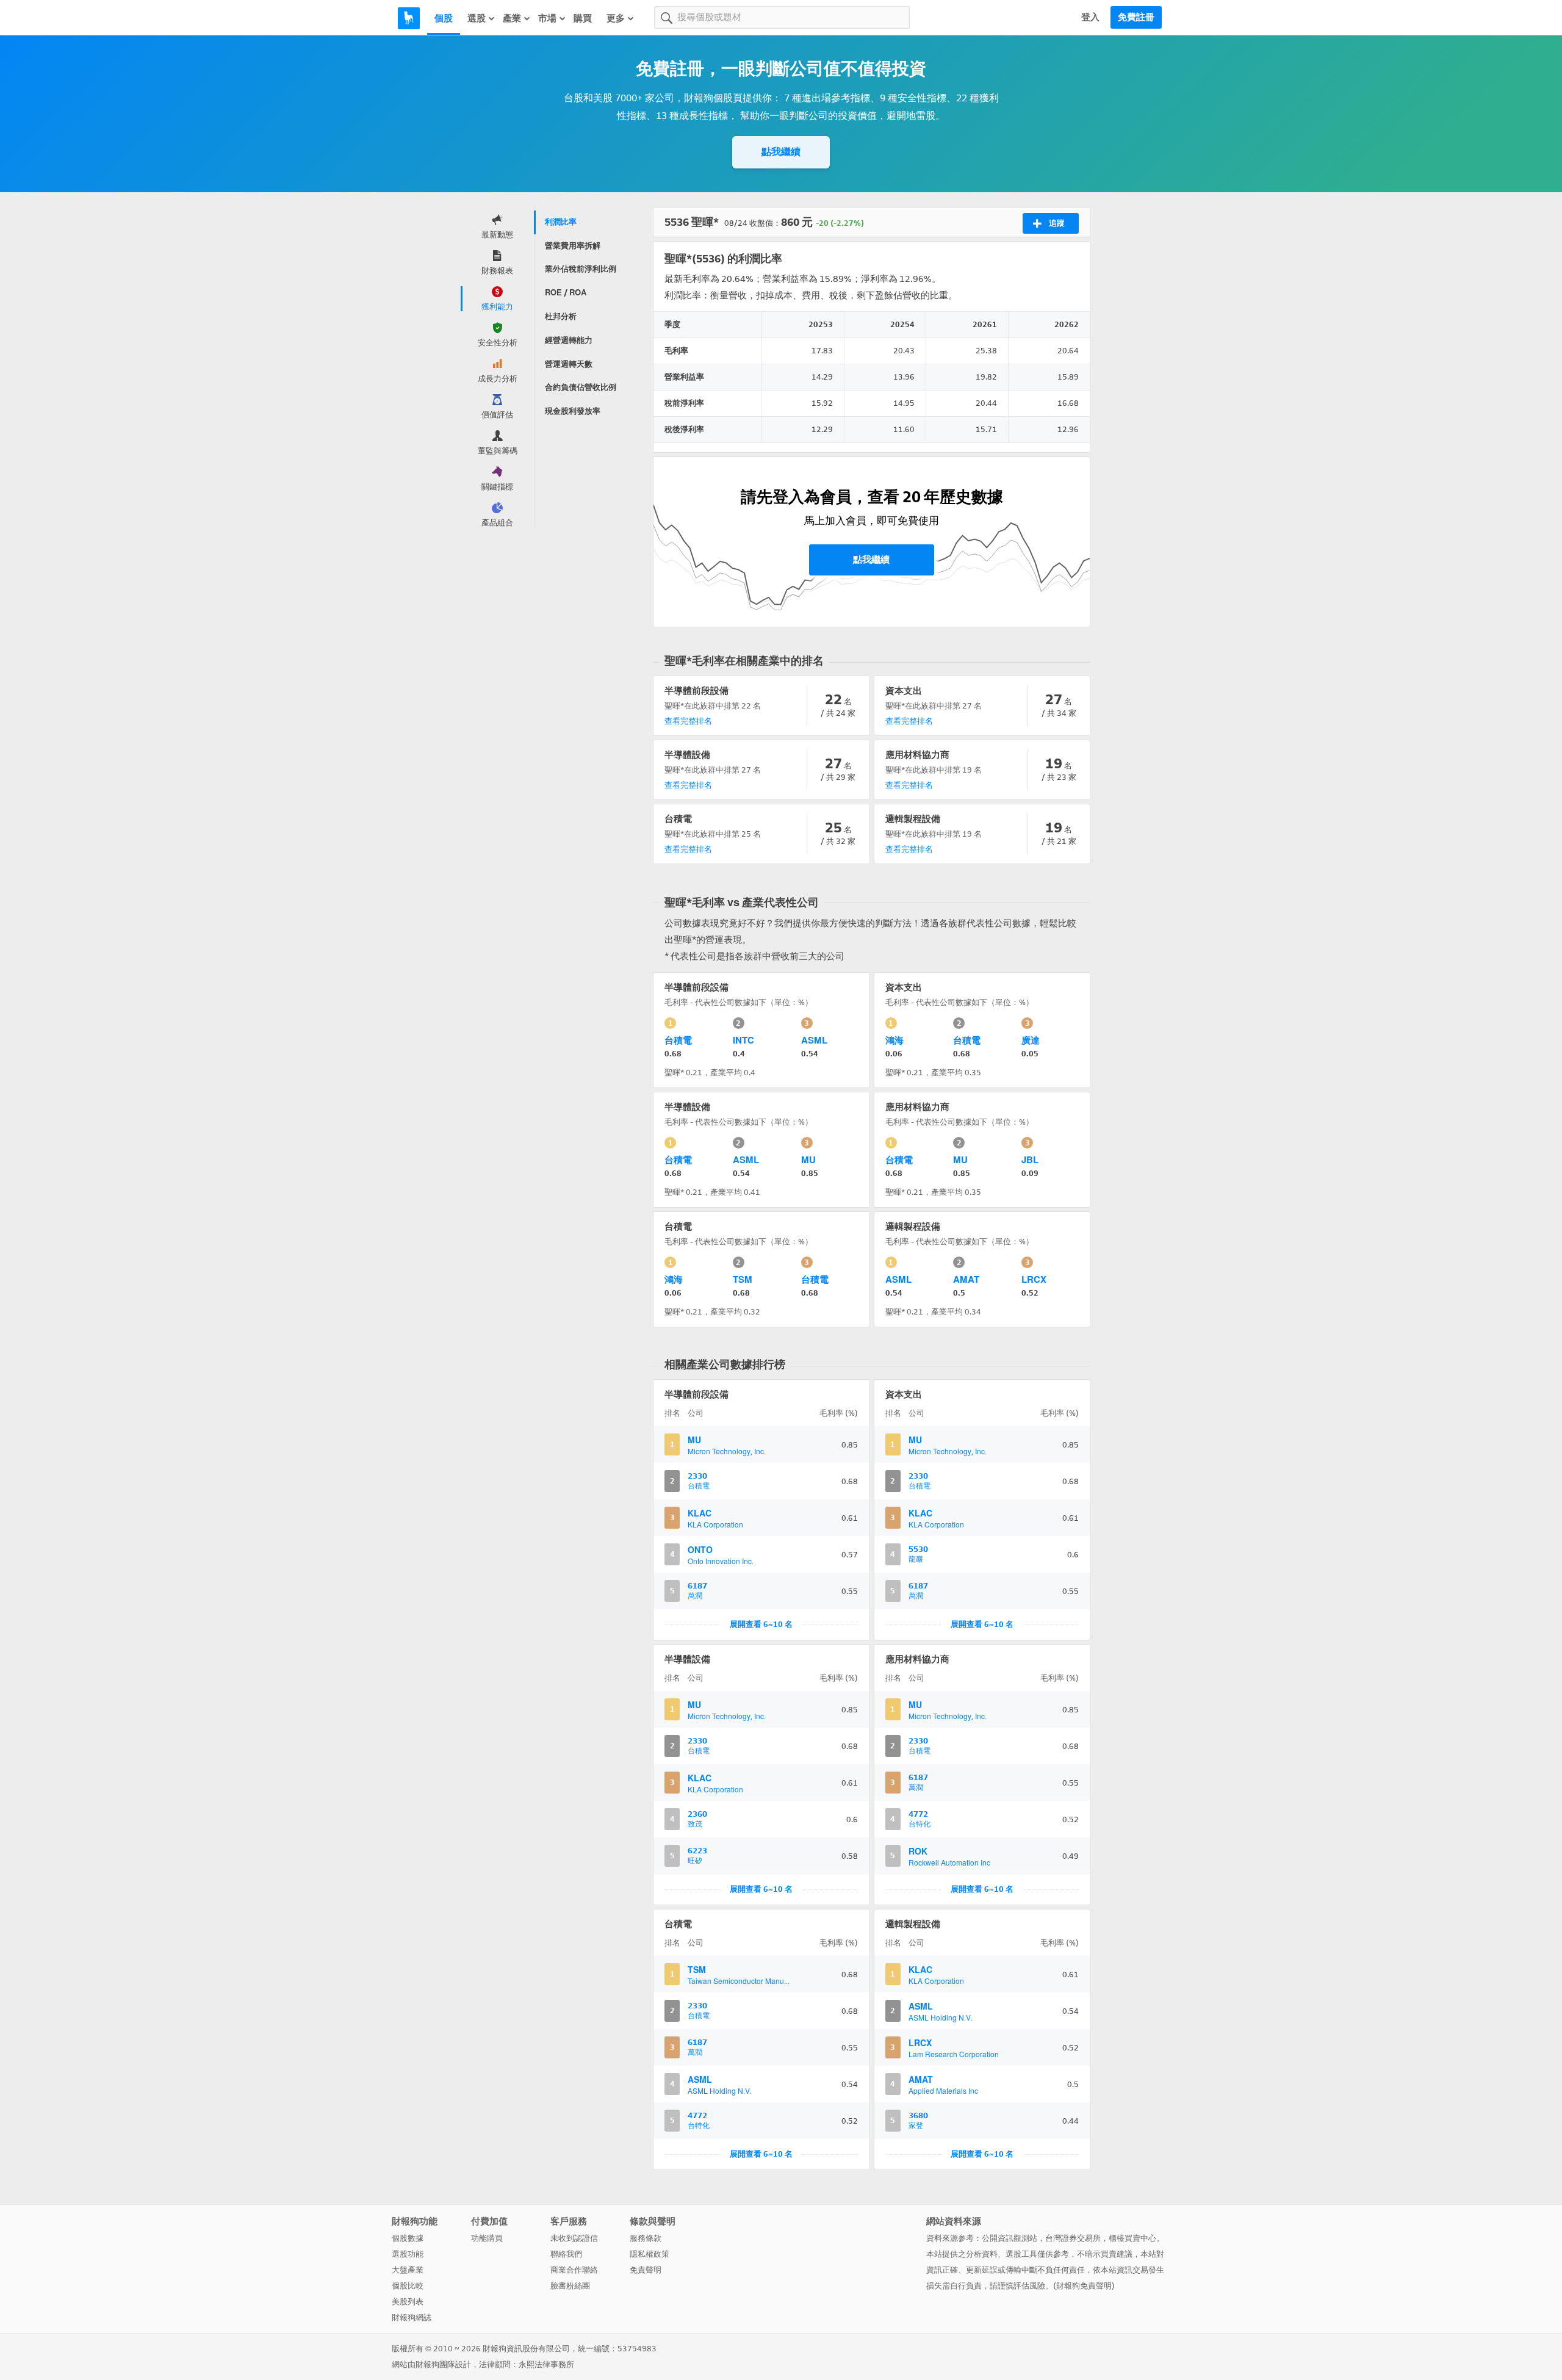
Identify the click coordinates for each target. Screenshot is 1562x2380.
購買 (583, 18)
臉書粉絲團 (570, 2286)
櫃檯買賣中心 (1132, 2238)
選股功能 (408, 2254)
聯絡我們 (566, 2254)
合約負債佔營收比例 (581, 387)
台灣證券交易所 (1073, 2238)
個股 (444, 18)
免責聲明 (646, 2270)
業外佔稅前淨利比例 (581, 269)
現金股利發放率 (573, 411)
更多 (616, 18)
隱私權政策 (650, 2254)
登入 (1090, 17)
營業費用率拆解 (573, 246)
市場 (547, 18)
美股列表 (408, 2302)
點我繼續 (781, 152)
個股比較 (408, 2286)
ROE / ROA (566, 293)
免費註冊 (1136, 17)
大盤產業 (408, 2270)
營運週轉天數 (569, 364)
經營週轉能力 (569, 340)
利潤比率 (561, 222)
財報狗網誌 (412, 2317)
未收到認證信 (574, 2238)
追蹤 (1057, 223)
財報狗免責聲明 (1084, 2286)
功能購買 (487, 2238)
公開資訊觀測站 (1010, 2238)
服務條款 (646, 2238)
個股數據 (408, 2238)
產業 (512, 18)
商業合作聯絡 (574, 2270)
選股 (477, 18)
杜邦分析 (561, 316)
